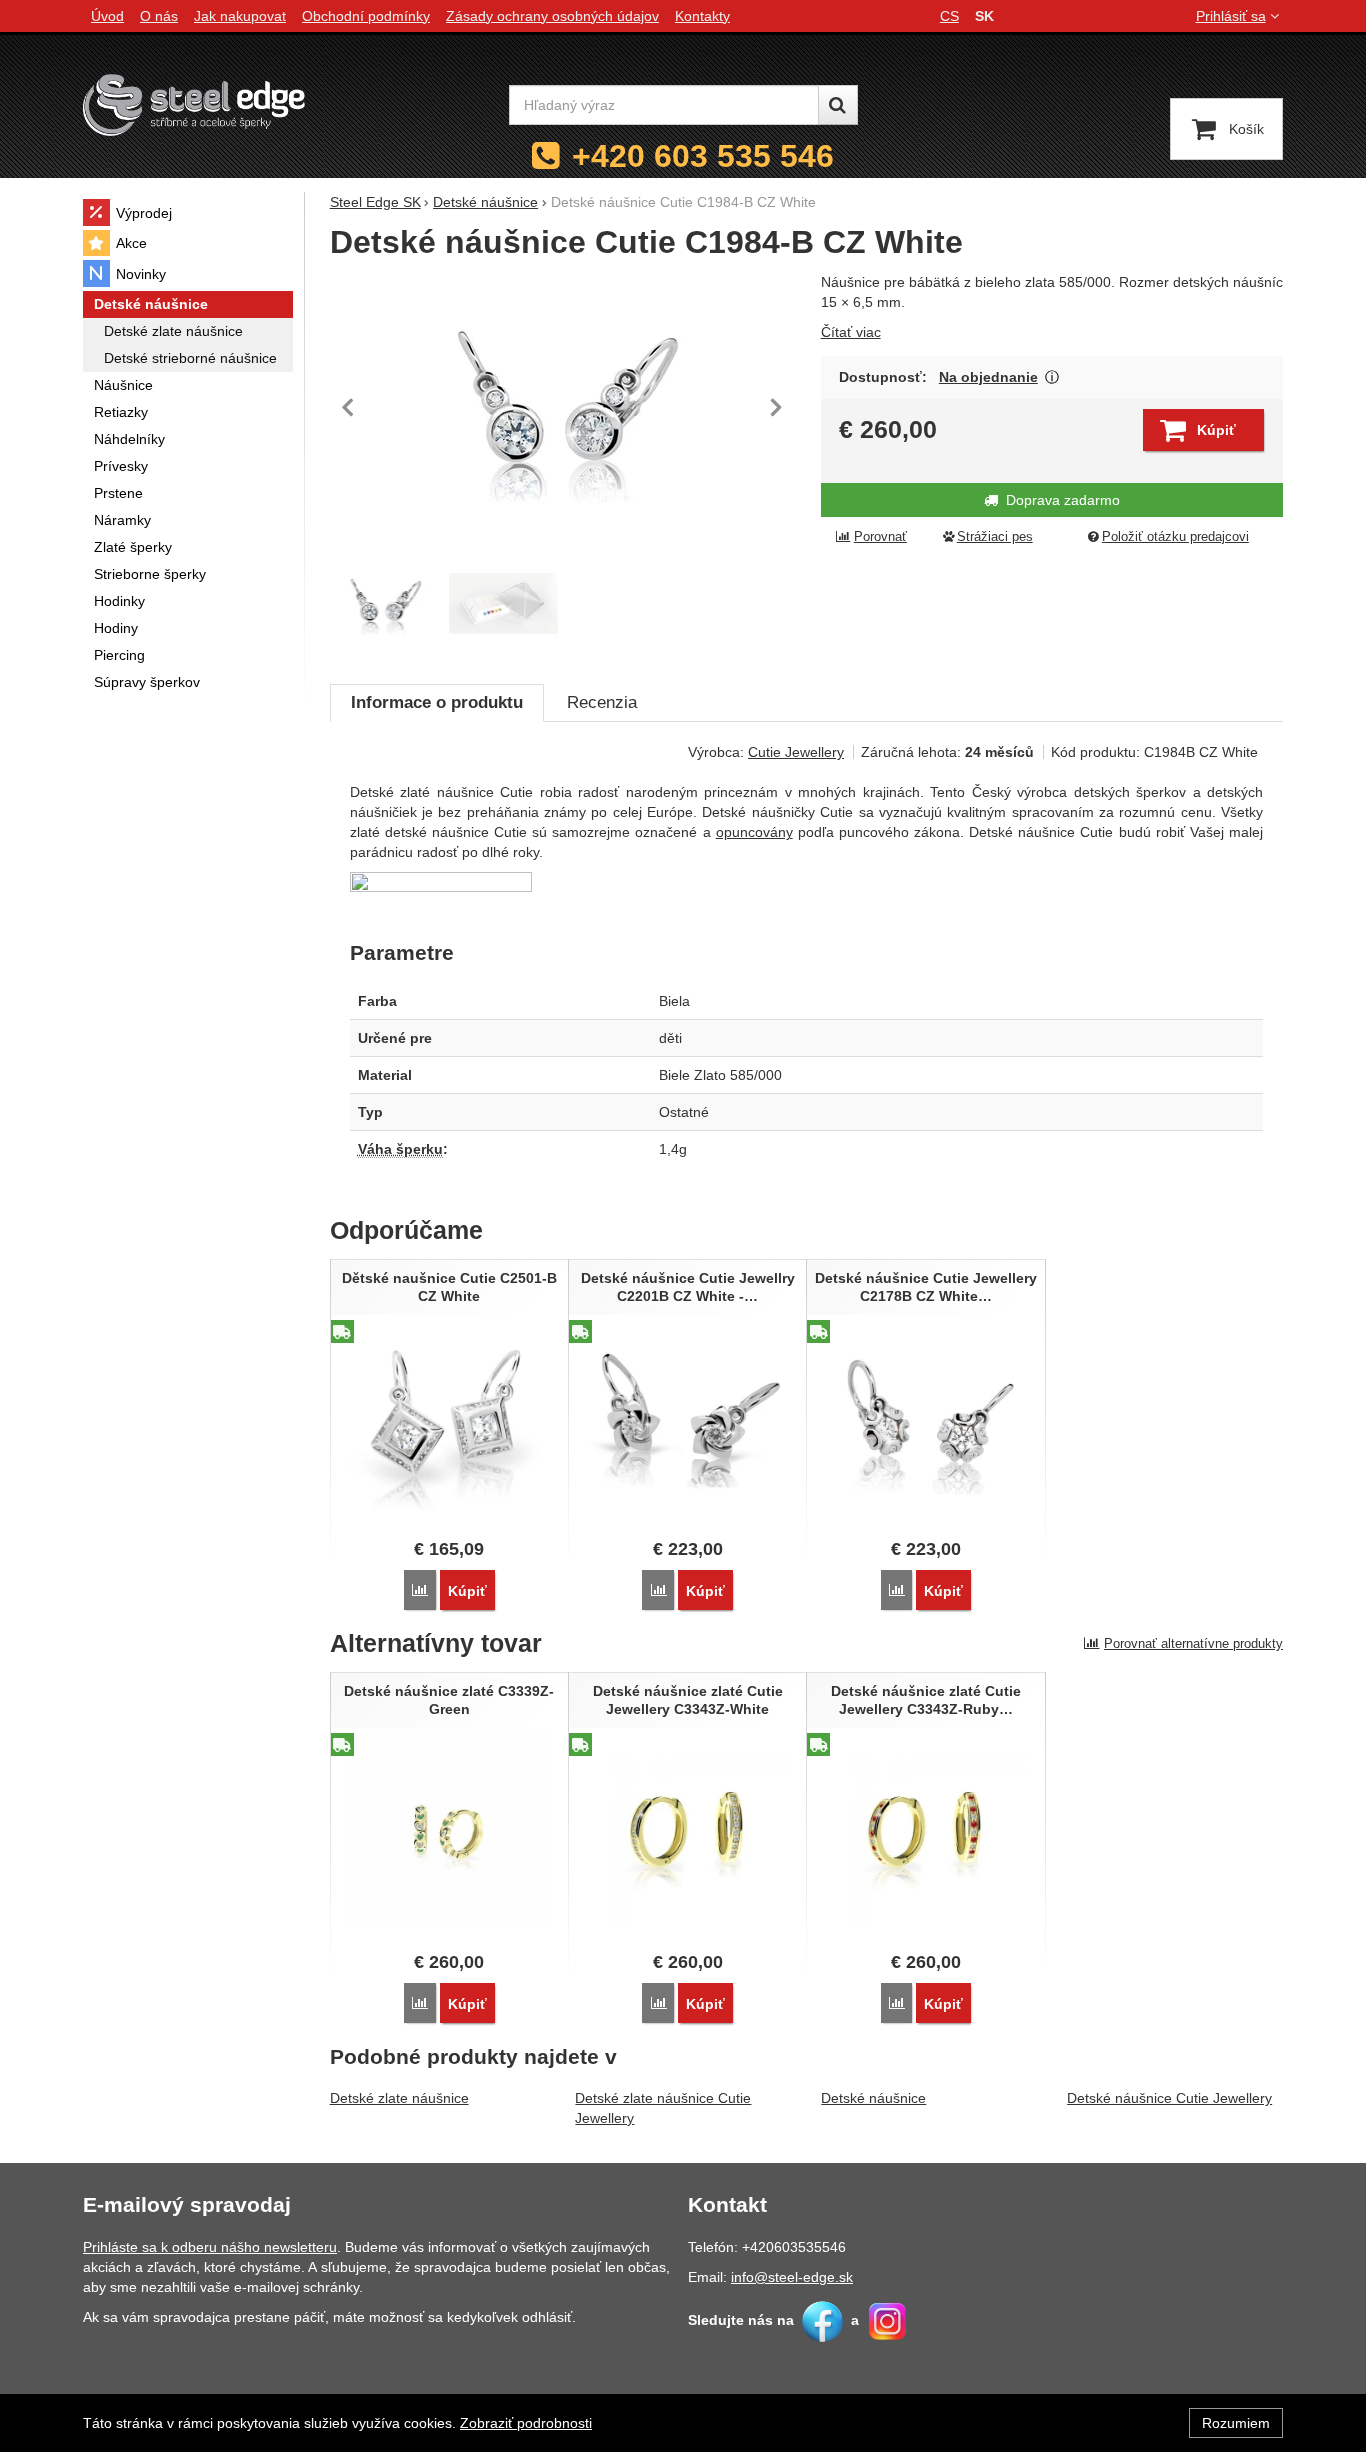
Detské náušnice (873, 2098)
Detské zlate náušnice (399, 2098)
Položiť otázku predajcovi (1175, 537)
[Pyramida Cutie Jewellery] (503, 603)
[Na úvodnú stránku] (194, 104)
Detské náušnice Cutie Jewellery (1169, 2098)
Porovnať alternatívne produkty (1193, 1643)
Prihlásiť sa (1231, 16)
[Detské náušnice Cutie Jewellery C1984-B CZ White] (563, 407)
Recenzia (602, 702)
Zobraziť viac (1052, 377)
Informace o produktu (437, 702)
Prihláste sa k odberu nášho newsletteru (210, 2247)
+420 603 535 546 (703, 156)
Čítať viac (851, 332)
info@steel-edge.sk (792, 2277)
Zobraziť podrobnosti (526, 2423)
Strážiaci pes (995, 537)
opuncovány (754, 832)
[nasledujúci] (776, 407)
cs (949, 16)
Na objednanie (988, 377)
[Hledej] (838, 105)
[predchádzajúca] (350, 407)
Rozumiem (1236, 2423)
